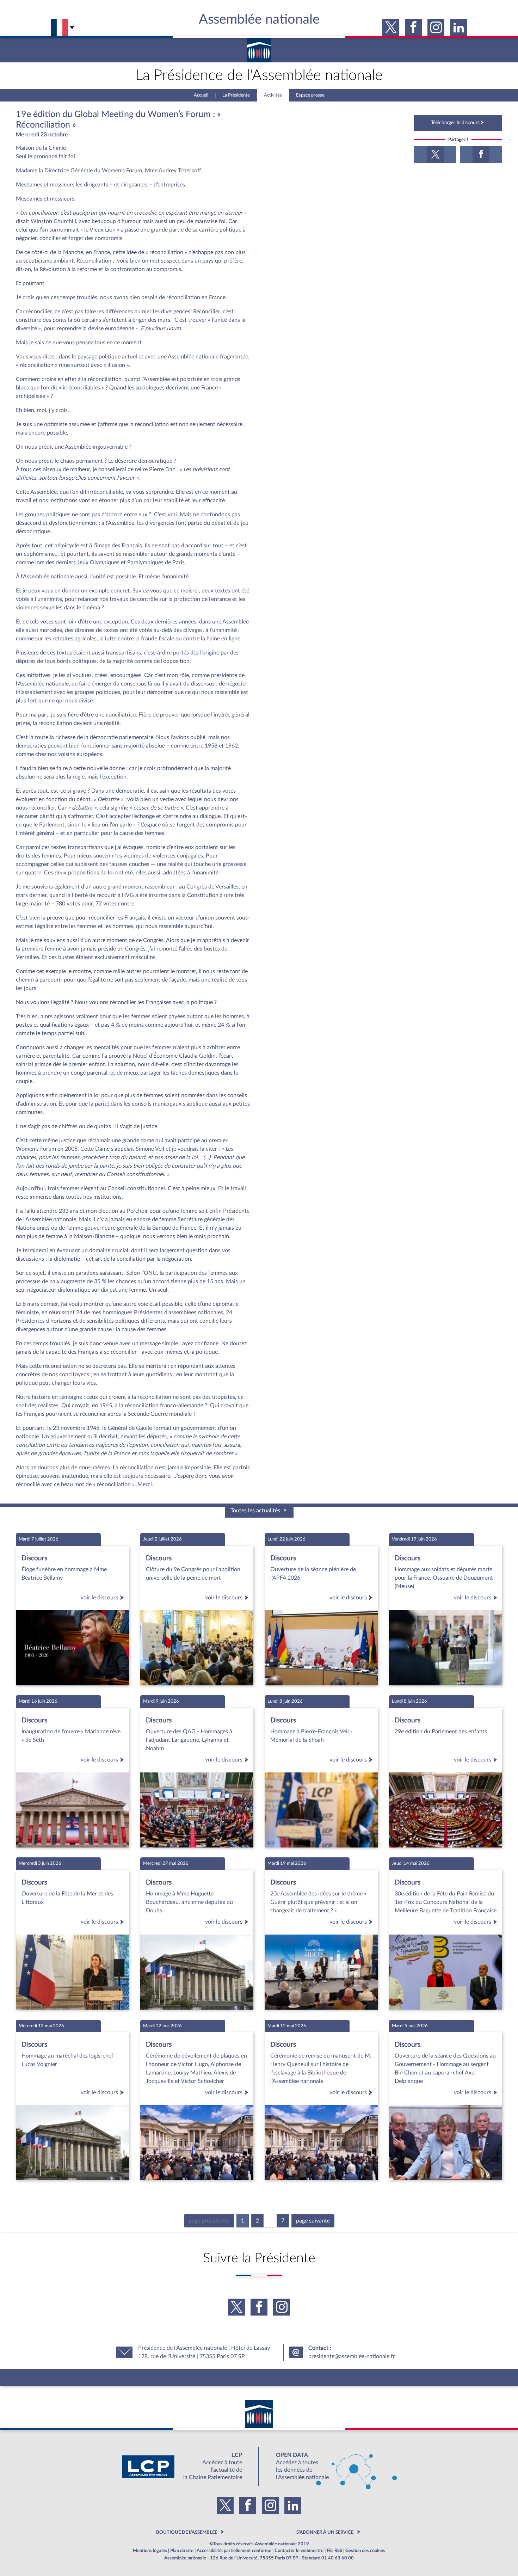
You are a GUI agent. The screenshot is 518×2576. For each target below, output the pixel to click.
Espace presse (310, 95)
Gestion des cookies (365, 2551)
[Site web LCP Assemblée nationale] (188, 2466)
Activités (273, 95)
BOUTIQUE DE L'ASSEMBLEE (187, 2532)
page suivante (313, 2221)
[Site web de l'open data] (330, 2466)
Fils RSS (334, 2551)
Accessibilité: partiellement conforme (234, 2551)
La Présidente (236, 95)
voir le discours (99, 1598)
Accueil (201, 95)
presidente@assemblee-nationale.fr (352, 2356)
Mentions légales (150, 2551)
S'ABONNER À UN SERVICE (325, 2532)
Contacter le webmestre (299, 2551)
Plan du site (182, 2551)
